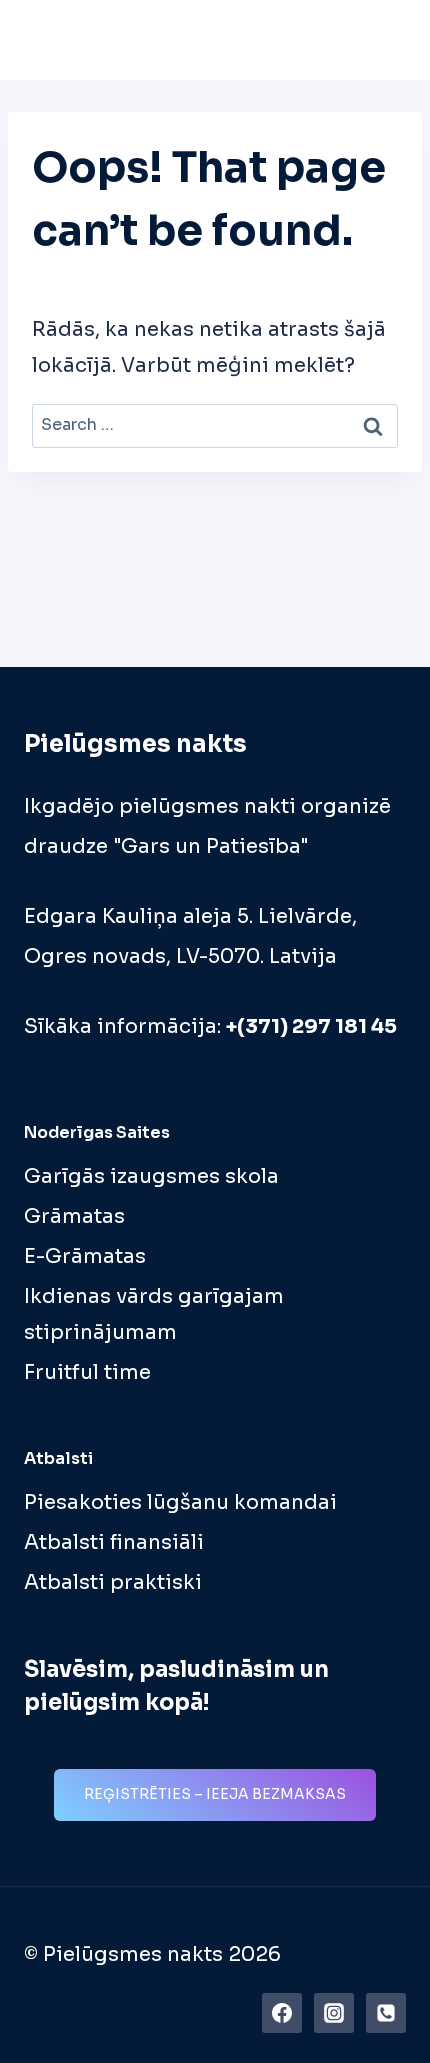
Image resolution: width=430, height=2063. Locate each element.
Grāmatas (74, 1216)
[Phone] (386, 2013)
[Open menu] (384, 39)
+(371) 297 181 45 (311, 1026)
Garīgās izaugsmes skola (151, 1176)
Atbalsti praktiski (113, 1582)
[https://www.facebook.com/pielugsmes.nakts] (282, 2013)
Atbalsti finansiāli (114, 1542)
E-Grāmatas (85, 1256)
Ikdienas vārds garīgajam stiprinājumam (154, 1314)
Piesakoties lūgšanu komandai (180, 1502)
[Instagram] (334, 2013)
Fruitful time (87, 1372)
